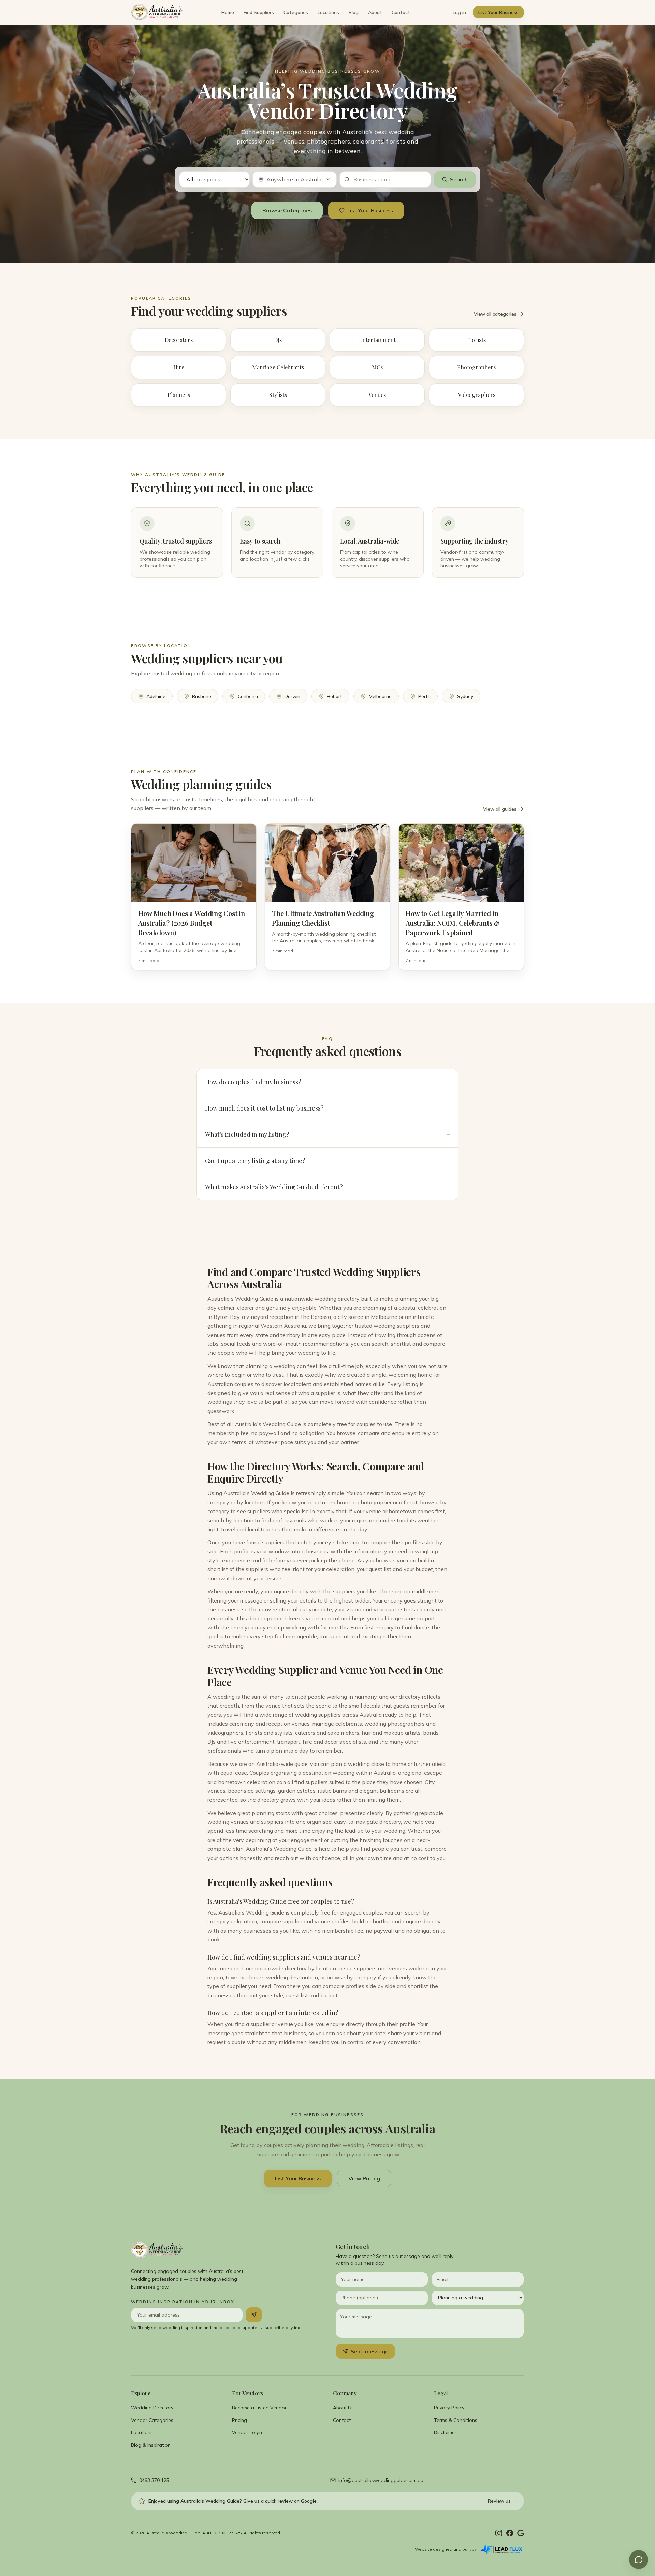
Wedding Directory (152, 2408)
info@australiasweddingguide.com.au (381, 2480)
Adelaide (156, 696)
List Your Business (498, 12)
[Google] (521, 2533)
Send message (369, 2351)
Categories (296, 12)
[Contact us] (639, 2560)
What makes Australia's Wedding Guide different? (327, 1187)
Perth (424, 696)
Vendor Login (247, 2432)
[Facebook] (510, 2533)
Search (459, 179)
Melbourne (380, 696)
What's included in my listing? (327, 1134)
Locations (328, 12)
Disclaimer (445, 2432)
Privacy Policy (449, 2408)
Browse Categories (287, 210)
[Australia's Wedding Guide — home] (157, 12)
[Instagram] (499, 2533)
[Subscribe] (254, 2315)
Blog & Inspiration (151, 2445)
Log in (459, 12)
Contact (401, 12)
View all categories (495, 314)
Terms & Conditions (456, 2420)
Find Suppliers (259, 12)
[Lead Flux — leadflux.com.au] (502, 2549)
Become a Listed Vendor (259, 2408)
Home (228, 12)
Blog (354, 12)
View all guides (500, 809)
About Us (343, 2408)
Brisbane (202, 696)
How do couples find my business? (327, 1082)
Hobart (334, 696)
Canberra (248, 696)
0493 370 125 (154, 2480)
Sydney (465, 696)
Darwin (292, 696)
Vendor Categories (152, 2420)
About (375, 12)
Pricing (239, 2420)
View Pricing (364, 2178)
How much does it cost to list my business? (327, 1108)
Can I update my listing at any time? (327, 1161)
